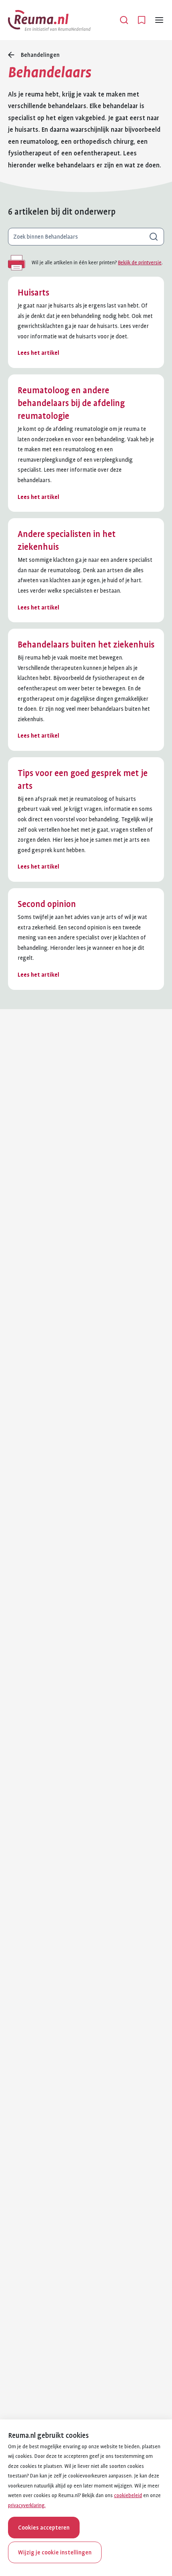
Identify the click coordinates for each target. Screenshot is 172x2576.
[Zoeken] (124, 20)
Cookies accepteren (44, 2528)
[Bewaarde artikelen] (142, 20)
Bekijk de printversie (140, 263)
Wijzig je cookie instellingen (55, 2552)
